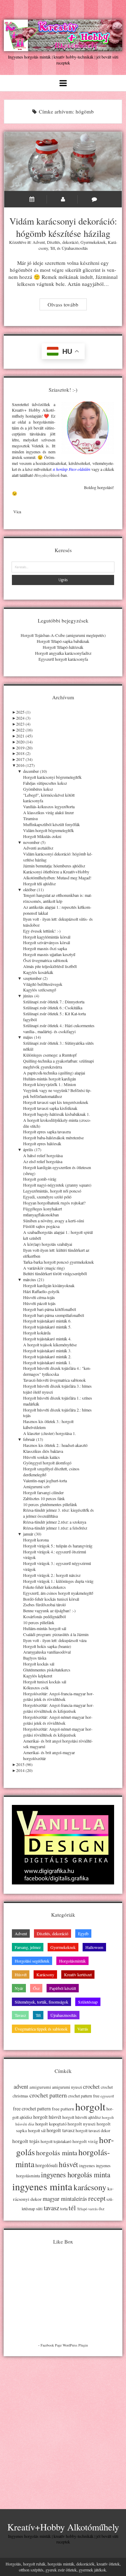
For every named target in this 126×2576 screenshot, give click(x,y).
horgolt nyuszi (82, 2124)
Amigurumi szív (37, 1486)
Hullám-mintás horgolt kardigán (50, 1079)
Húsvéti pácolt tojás (39, 1303)
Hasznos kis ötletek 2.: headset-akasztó (55, 1445)
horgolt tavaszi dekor (93, 2131)
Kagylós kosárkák (38, 972)
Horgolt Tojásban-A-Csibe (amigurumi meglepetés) (63, 635)
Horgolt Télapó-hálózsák (63, 647)
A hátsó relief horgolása (43, 1155)
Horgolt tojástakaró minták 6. (47, 1321)
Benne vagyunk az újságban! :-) (49, 1610)
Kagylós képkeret (38, 1676)
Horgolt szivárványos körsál (47, 942)
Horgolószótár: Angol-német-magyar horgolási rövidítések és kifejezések (58, 1732)
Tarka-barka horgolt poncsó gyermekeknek (58, 1262)
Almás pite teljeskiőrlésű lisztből (50, 966)
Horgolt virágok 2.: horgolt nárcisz (52, 1575)
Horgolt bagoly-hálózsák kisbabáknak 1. (57, 1114)
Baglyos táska (35, 1658)
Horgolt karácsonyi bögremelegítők (52, 777)
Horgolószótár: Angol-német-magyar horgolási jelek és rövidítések (58, 1720)
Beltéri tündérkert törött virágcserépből (55, 1273)
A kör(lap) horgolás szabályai (48, 1244)
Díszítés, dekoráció (63, 242)
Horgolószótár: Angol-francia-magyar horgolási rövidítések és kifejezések (58, 1708)
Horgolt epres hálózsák (42, 1143)
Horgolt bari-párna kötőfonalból (50, 1309)
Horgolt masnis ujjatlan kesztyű (49, 954)
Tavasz (20, 2015)
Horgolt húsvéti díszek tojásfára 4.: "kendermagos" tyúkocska (57, 1371)
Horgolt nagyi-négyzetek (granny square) (57, 1185)
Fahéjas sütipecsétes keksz (45, 783)
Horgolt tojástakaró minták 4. (47, 1339)
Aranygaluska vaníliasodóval (47, 1652)
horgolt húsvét (47, 2117)
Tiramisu (30, 818)
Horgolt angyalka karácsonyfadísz (63, 653)
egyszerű (107, 2096)
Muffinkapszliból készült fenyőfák (51, 824)
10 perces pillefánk (39, 1622)
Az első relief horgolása (43, 1161)
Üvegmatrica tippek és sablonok (41, 2029)
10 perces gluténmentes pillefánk (50, 1504)
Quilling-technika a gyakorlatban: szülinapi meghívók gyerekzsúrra (58, 1064)
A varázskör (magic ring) (44, 1268)
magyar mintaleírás (65, 2199)
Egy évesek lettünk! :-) (42, 931)
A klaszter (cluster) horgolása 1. (50, 1433)
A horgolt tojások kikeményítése (50, 1345)
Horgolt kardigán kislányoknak (49, 1285)
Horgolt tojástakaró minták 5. (47, 1327)
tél (72, 2208)
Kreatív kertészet (78, 1974)
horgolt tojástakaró (56, 2141)
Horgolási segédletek (32, 1961)
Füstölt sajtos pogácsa (41, 1226)
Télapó (82, 2209)
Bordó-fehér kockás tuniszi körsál (51, 1599)
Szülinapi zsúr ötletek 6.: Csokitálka (53, 1008)
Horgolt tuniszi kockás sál (45, 1682)
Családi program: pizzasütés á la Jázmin (56, 1634)
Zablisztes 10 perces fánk (44, 1498)
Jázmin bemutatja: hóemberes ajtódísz (54, 866)
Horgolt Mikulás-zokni (42, 836)
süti (39, 2209)
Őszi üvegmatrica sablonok (45, 960)
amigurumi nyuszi (67, 2087)
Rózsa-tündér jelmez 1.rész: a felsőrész (55, 1528)
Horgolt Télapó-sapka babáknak (63, 641)
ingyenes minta (42, 2186)
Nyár (19, 1988)
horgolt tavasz (61, 2130)
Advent (39, 242)
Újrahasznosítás (75, 248)
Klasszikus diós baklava (43, 1451)
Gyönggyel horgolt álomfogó (47, 1463)
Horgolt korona (36, 1540)
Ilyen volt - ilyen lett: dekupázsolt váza (55, 1640)
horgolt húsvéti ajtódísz (82, 2117)
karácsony (90, 2187)
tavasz (51, 2208)
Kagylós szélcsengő (40, 990)
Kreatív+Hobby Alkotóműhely (63, 2527)
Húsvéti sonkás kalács (41, 1457)
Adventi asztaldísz (38, 848)
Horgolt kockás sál (39, 1664)
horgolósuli (47, 2165)
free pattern (63, 2109)
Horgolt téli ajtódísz (39, 884)
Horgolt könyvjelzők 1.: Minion (50, 1084)
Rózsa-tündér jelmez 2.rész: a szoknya (55, 1522)
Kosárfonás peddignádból (44, 1616)
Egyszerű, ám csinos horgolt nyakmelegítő (58, 1593)
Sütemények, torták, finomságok (41, 2002)
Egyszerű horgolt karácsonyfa (63, 659)
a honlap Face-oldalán (72, 469)
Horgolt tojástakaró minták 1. (47, 1362)
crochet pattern (48, 2095)
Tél (52, 248)
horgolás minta (57, 2153)
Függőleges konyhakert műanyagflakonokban (43, 1212)
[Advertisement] (63, 2427)
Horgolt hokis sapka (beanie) (47, 1646)
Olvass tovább (67, 305)
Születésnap (88, 2002)
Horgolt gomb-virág (40, 1179)
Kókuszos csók (36, 1688)
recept (97, 2198)
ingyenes (87, 2165)
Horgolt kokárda (37, 1333)
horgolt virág (85, 2141)
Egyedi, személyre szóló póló (47, 1197)
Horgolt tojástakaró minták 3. (47, 1351)
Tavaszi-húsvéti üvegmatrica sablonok (54, 1380)
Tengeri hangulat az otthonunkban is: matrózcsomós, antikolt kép (58, 898)
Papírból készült (63, 1988)
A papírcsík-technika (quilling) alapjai (54, 1073)
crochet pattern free (84, 2096)
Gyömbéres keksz (38, 789)
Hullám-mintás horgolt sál (45, 1628)
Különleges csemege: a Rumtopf (50, 1055)
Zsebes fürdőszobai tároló (44, 1605)
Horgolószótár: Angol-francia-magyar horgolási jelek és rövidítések (58, 1696)
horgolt (90, 2106)
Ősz (36, 1988)
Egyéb (83, 1933)
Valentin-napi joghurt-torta (45, 1481)
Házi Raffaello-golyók (41, 1291)
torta (64, 2209)
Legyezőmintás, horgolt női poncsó (52, 1191)
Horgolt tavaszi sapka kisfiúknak (50, 1108)
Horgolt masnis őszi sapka (45, 948)
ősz (101, 2209)
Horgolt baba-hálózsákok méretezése (53, 1138)
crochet (91, 2087)
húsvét (68, 2164)
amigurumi (40, 2087)
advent (21, 2087)
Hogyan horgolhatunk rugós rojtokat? (54, 1203)
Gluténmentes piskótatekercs (47, 1670)
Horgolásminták (72, 1961)
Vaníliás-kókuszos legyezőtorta (49, 806)
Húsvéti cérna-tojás (39, 1297)
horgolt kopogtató (51, 2124)
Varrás (83, 2029)
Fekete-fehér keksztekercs (44, 1587)
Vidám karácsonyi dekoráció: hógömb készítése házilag (63, 162)
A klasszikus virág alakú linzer (48, 812)
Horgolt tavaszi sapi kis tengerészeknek (56, 1102)
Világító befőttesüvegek (43, 984)
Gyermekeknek (93, 242)
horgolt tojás (26, 2141)
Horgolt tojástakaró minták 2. (47, 1356)
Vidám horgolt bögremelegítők (48, 830)
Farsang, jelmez (28, 1947)
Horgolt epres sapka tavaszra (47, 1132)
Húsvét (21, 1974)
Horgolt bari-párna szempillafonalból (54, 1315)
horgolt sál (37, 2130)
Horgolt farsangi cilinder (43, 1492)
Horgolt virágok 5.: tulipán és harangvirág (58, 1546)
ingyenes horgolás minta (76, 2175)
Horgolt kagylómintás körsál (47, 937)
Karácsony (45, 1974)
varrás (93, 2209)
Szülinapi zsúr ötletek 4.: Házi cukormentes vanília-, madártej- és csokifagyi (59, 1028)
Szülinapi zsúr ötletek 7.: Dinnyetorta (54, 1002)
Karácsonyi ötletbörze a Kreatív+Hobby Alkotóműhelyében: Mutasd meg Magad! (57, 875)
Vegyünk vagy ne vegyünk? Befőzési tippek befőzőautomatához (57, 1093)
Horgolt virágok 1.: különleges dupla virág (58, 1581)
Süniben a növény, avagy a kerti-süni (54, 1221)
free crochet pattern (32, 2108)
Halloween (94, 1947)
